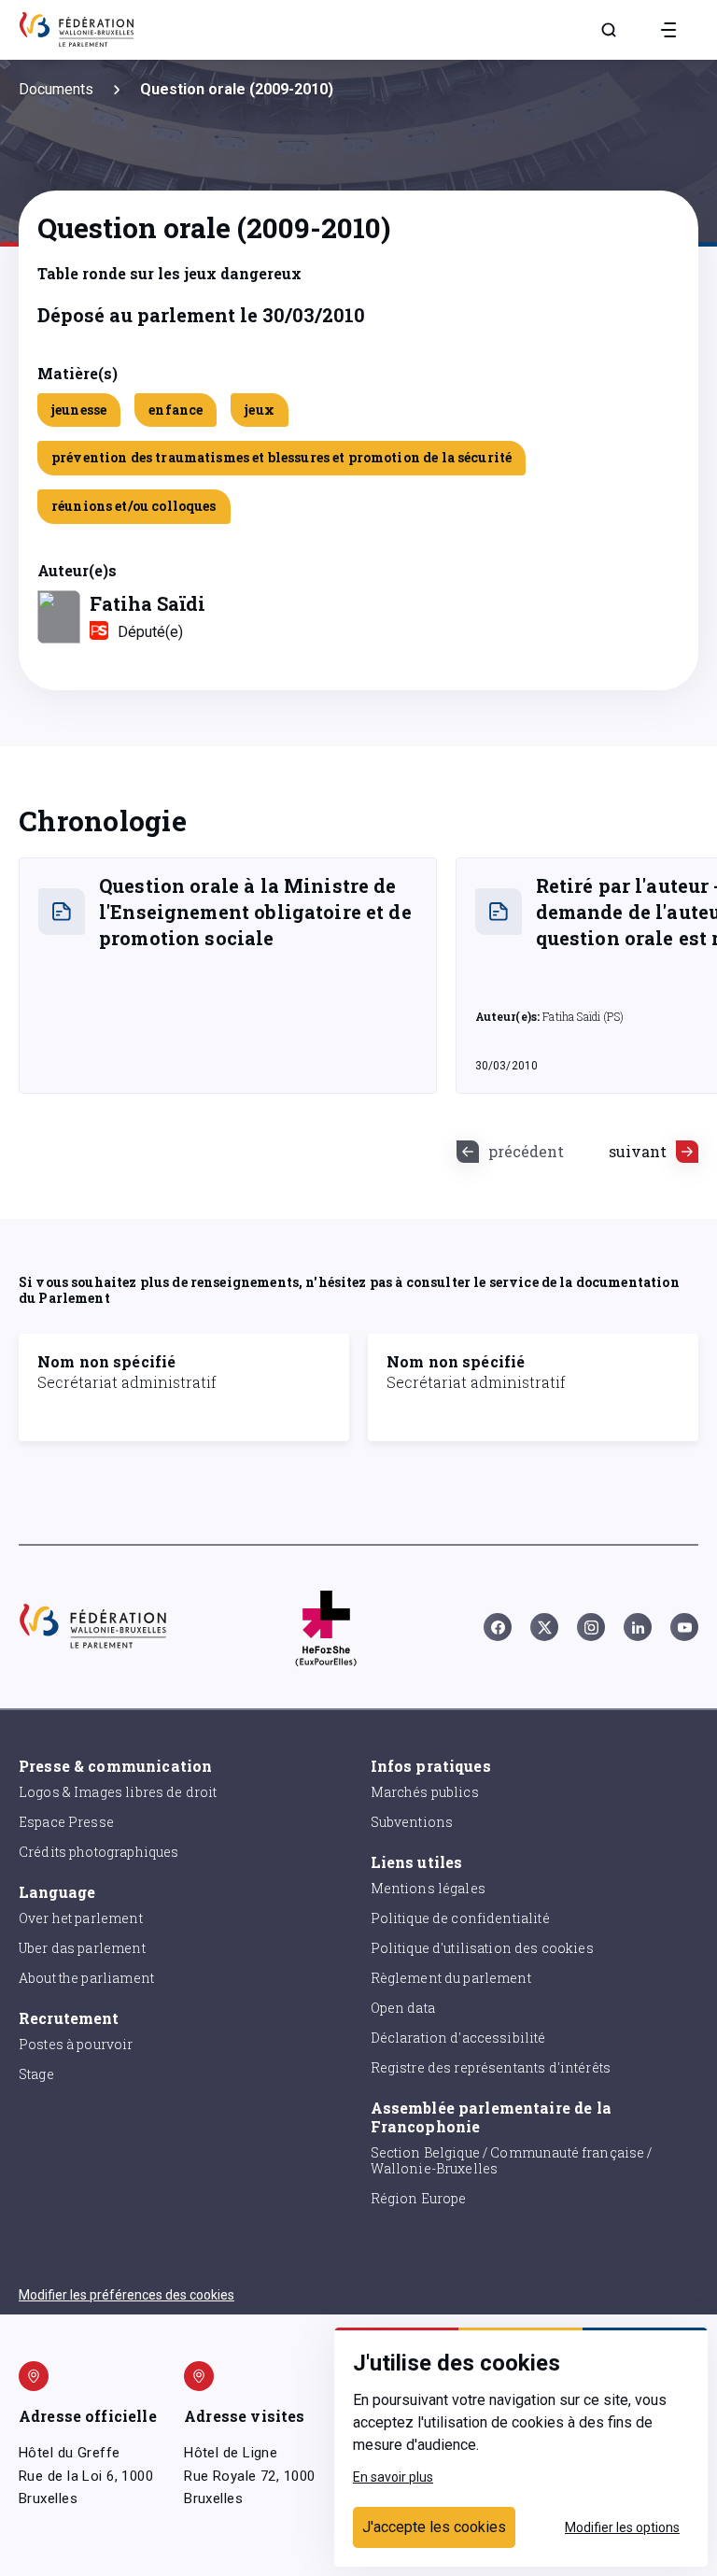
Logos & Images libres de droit (118, 1792)
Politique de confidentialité (460, 1918)
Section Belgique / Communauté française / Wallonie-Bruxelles (512, 2160)
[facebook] (498, 1627)
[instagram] (591, 1627)
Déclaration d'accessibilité (458, 2038)
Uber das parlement (82, 1948)
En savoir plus (393, 2477)
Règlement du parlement (451, 1978)
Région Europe (419, 2198)
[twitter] (544, 1627)
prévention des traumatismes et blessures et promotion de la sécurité (281, 457)
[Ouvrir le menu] (668, 30)
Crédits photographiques (98, 1852)
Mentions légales (428, 1888)
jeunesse (79, 410)
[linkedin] (638, 1627)
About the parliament (86, 1978)
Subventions (412, 1822)
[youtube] (684, 1627)
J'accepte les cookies (434, 2527)
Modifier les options (622, 2527)
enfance (176, 410)
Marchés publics (425, 1792)
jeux (260, 410)
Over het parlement (81, 1918)
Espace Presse (66, 1822)
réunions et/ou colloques (134, 506)
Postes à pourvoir (76, 2044)
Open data (403, 2008)
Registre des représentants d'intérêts (491, 2067)
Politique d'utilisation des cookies (482, 1948)
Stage (36, 2074)
